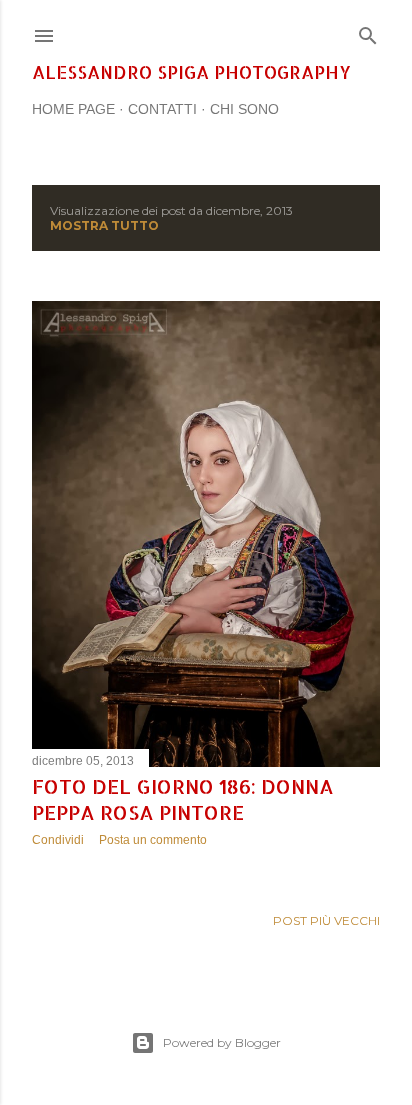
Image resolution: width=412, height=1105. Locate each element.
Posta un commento (153, 840)
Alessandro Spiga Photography (191, 71)
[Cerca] (368, 31)
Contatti (162, 109)
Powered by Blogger (222, 1042)
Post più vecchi (326, 920)
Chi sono (244, 109)
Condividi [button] (58, 840)
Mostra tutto (104, 225)
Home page (73, 109)
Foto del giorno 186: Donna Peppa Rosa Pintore (183, 799)
